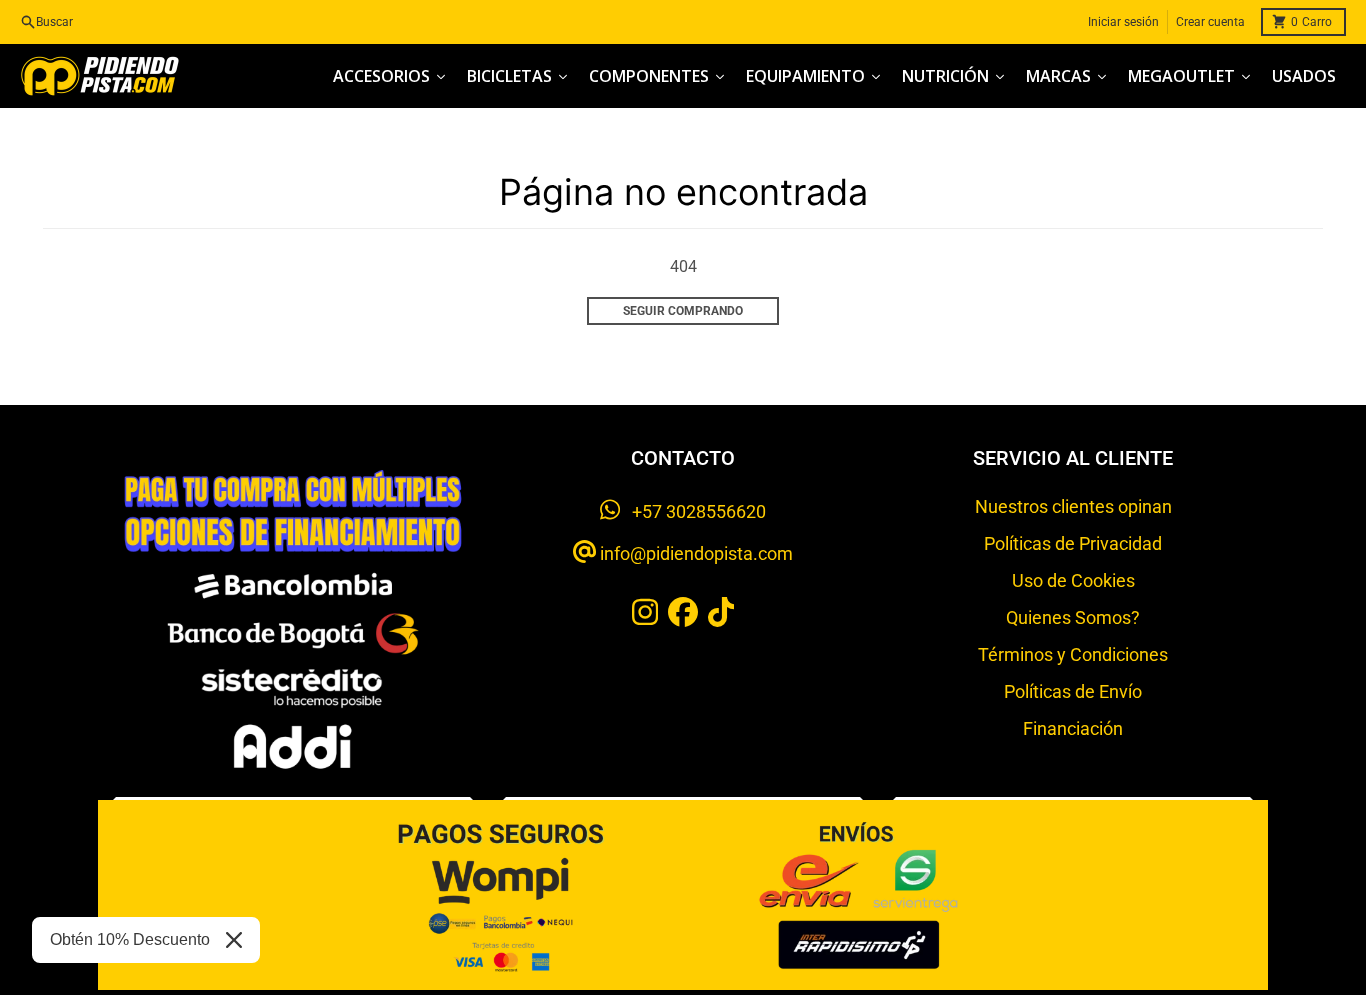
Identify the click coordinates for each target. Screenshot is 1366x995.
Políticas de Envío (1073, 691)
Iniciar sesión (1123, 22)
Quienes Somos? (1073, 617)
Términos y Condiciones (1073, 654)
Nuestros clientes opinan (1073, 506)
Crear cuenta (1210, 22)
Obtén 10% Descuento (130, 939)
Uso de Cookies (1073, 580)
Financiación (1073, 728)
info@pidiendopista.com (694, 553)
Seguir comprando (683, 311)
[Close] (234, 940)
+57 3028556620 (693, 511)
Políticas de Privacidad (1073, 543)
